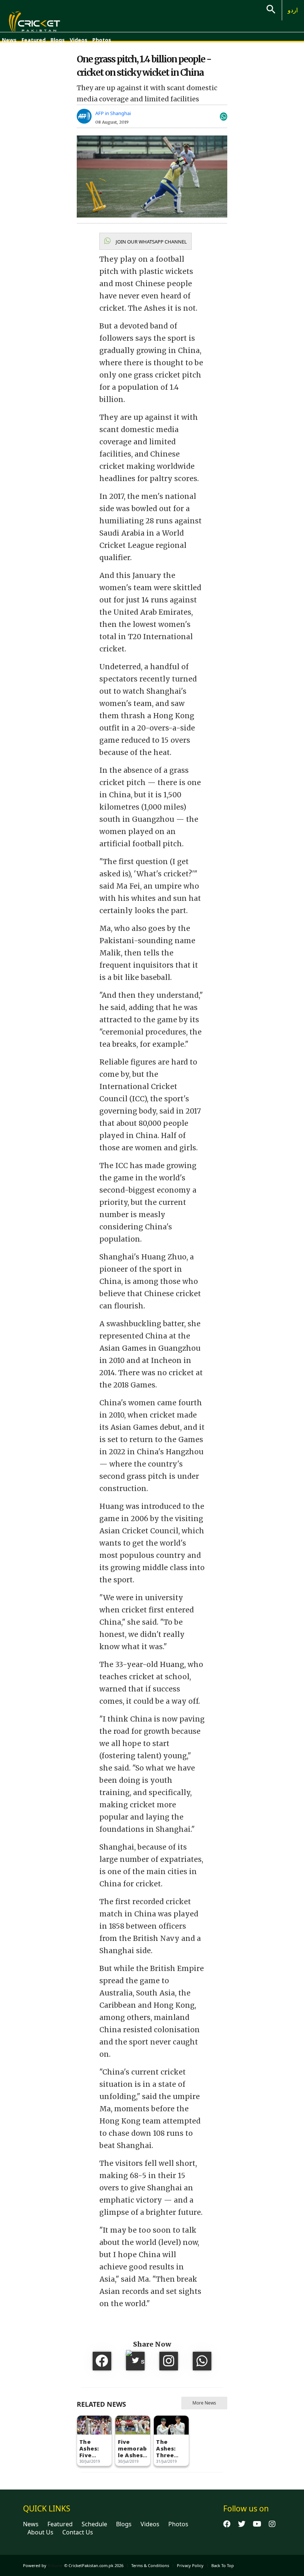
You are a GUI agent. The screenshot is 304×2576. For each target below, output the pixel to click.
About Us (40, 2532)
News (9, 40)
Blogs (58, 40)
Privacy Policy (190, 2565)
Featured (34, 40)
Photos (102, 40)
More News (204, 2403)
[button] (146, 241)
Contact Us (78, 2532)
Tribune (55, 2565)
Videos (79, 40)
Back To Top (223, 2565)
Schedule (94, 2524)
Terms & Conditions (150, 2565)
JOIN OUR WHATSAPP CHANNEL (151, 242)
